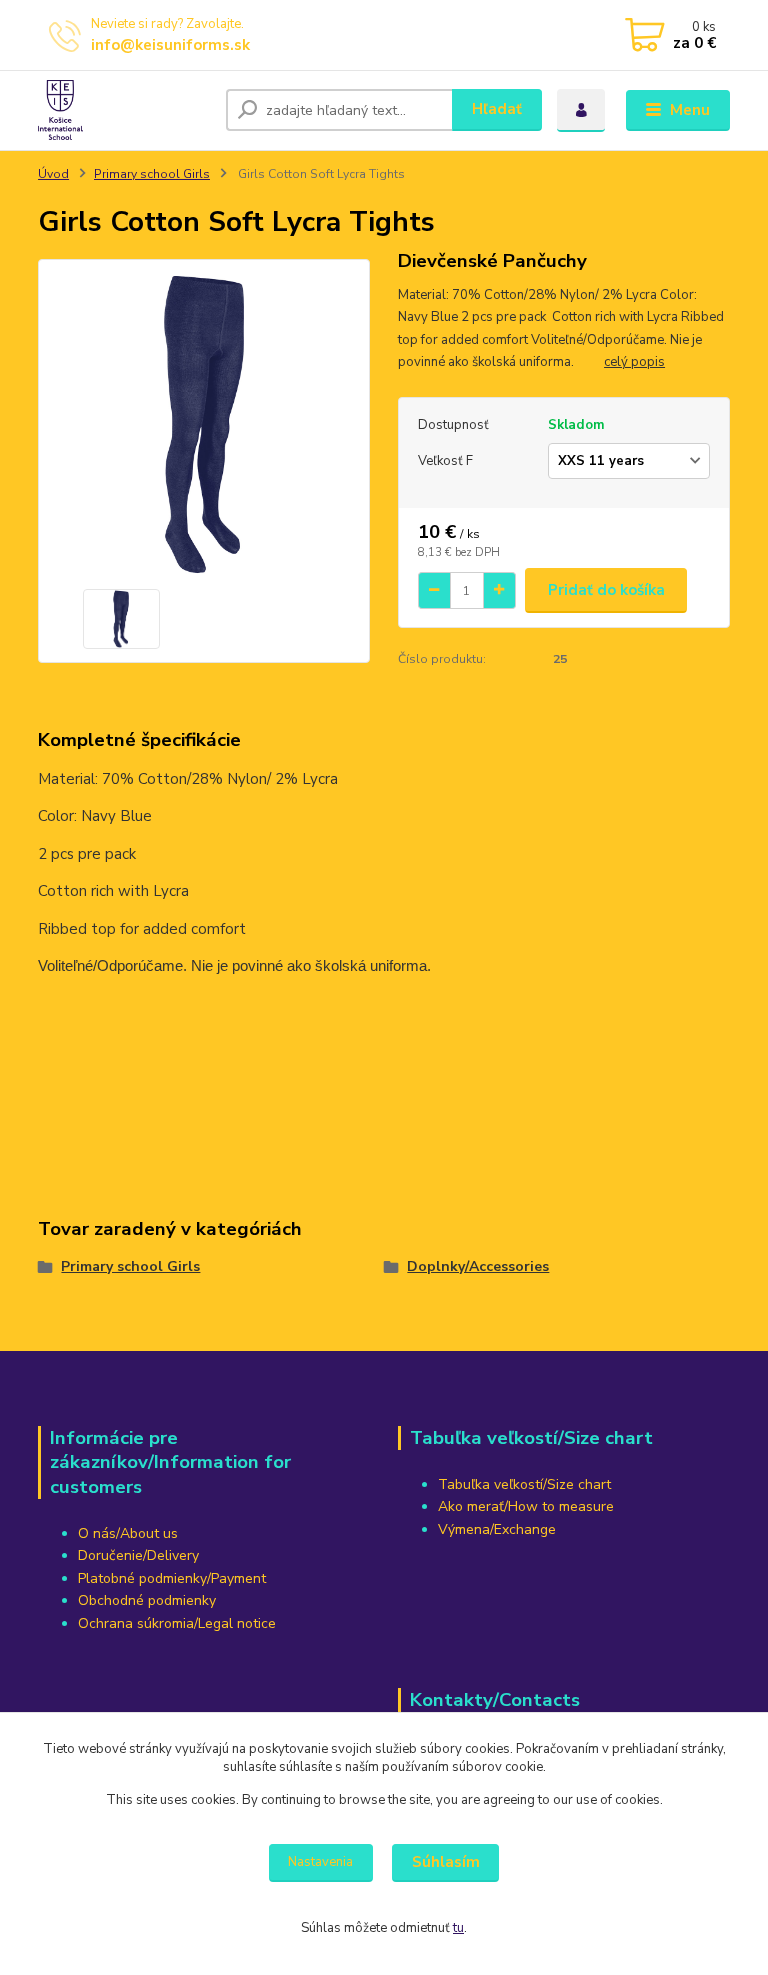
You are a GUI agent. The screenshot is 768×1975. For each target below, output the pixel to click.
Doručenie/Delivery (138, 1555)
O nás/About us (128, 1533)
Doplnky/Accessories (478, 1266)
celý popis (634, 362)
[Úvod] (124, 110)
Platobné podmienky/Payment (172, 1578)
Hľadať (497, 109)
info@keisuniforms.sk (170, 45)
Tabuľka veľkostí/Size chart (524, 1484)
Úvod (53, 174)
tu (458, 1928)
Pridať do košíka (606, 590)
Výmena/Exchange (497, 1529)
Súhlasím (446, 1862)
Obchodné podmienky (147, 1600)
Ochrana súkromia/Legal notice (177, 1623)
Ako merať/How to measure (526, 1506)
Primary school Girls (152, 174)
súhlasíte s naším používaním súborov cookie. (412, 1767)
